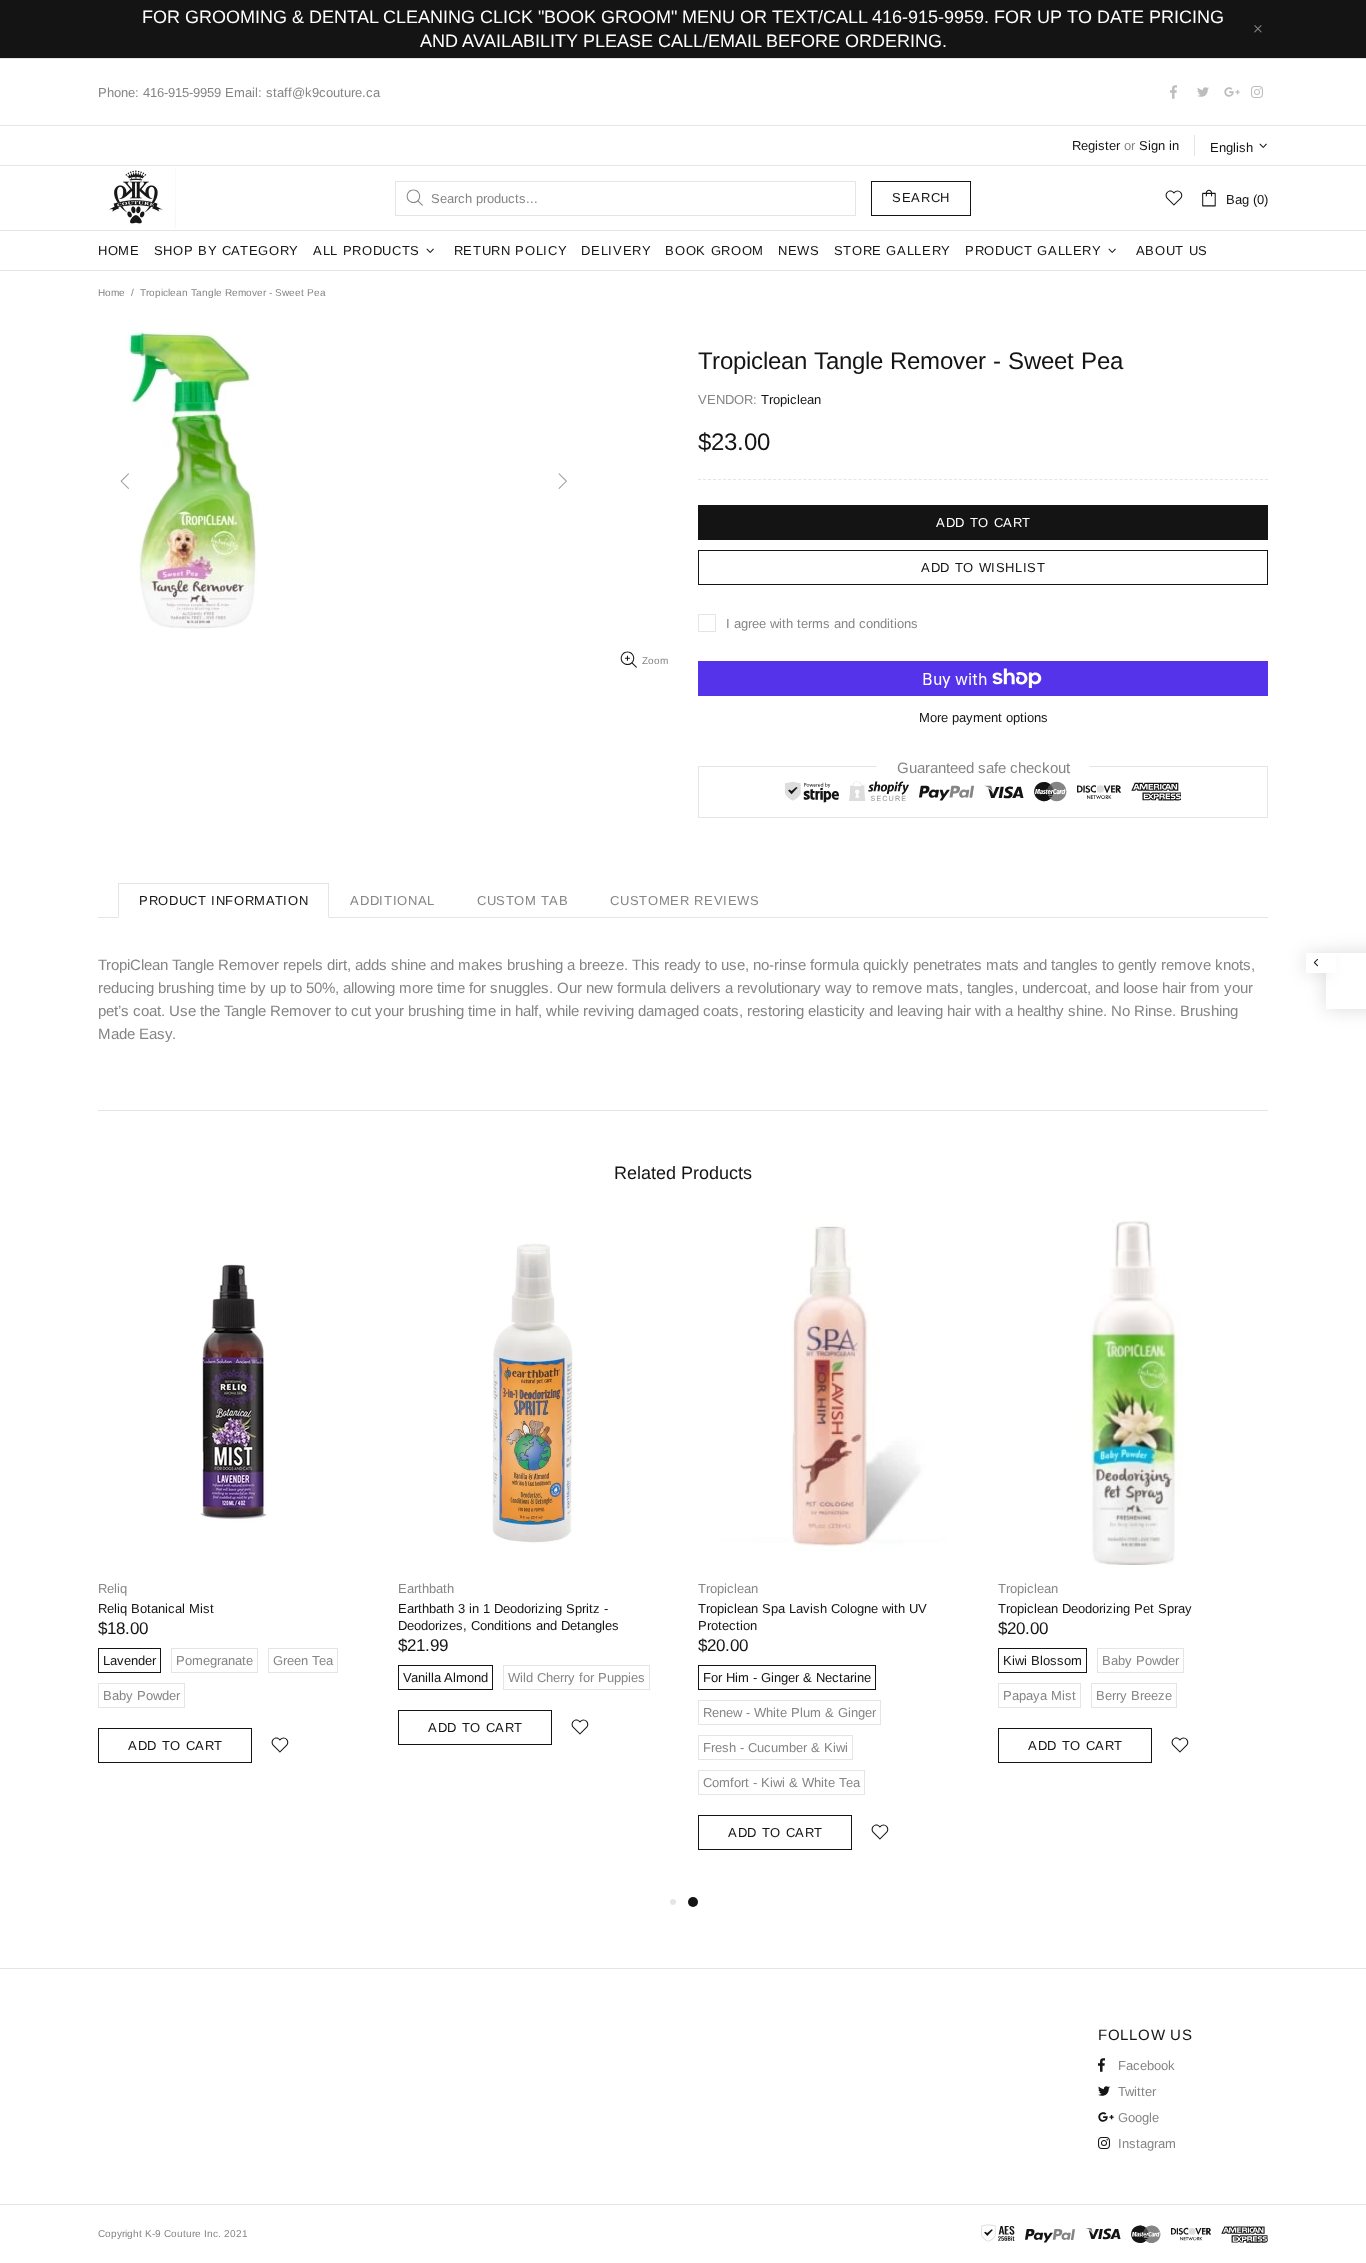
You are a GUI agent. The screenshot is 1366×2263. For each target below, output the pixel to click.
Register (1096, 145)
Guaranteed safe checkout (983, 766)
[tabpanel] (833, 1555)
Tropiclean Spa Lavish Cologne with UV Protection (812, 1617)
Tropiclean (728, 1588)
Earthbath (426, 1588)
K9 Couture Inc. (137, 198)
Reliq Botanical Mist (156, 1608)
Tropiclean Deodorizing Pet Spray (1095, 1608)
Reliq (112, 1588)
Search (921, 197)
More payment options (983, 717)
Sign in (1159, 145)
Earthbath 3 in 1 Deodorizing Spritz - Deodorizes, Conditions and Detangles (508, 1617)
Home (111, 292)
